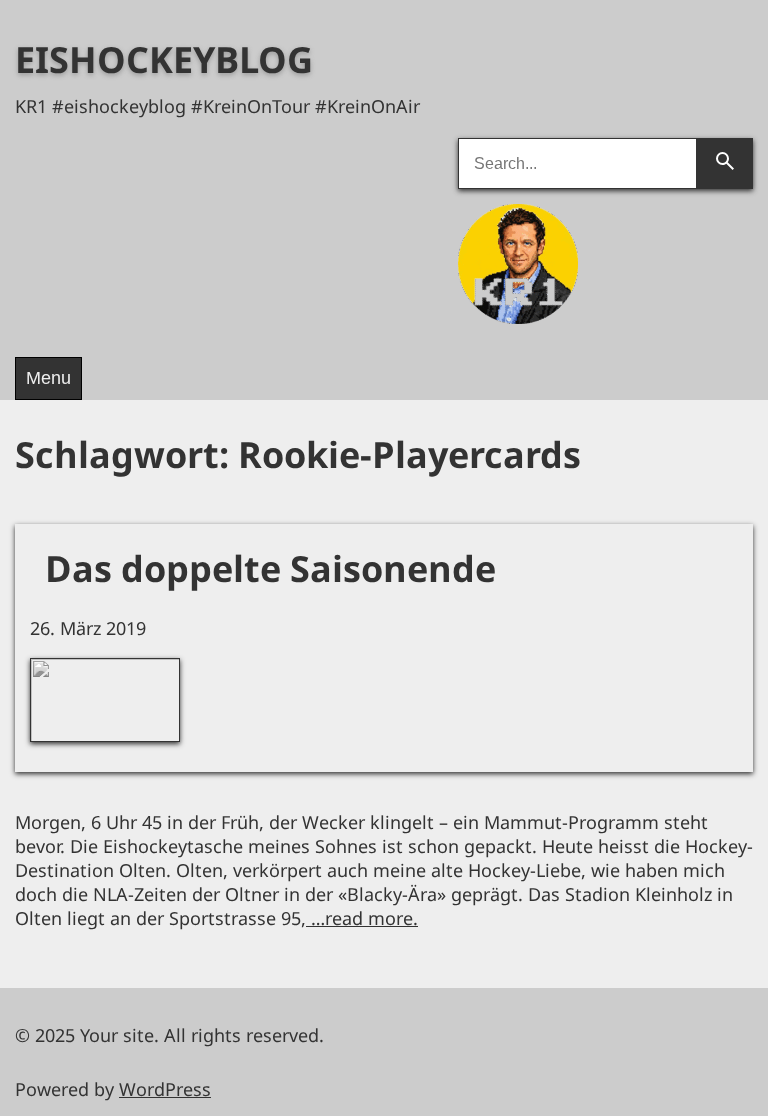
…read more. (362, 918)
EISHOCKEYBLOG (164, 59)
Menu (48, 378)
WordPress (165, 1089)
